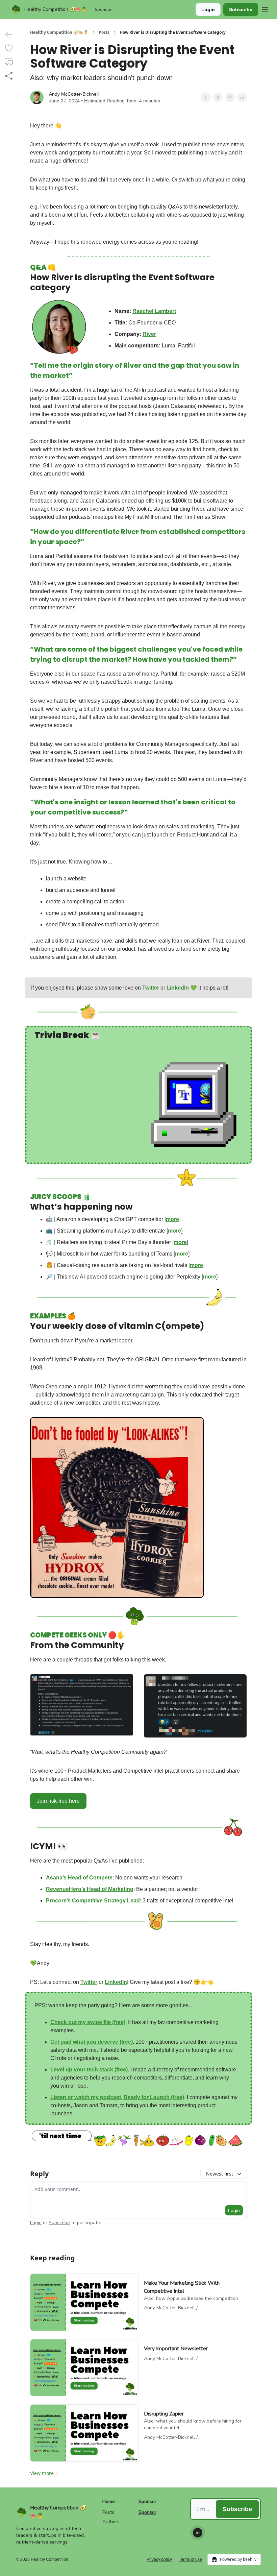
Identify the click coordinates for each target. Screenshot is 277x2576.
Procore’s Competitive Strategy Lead (93, 1901)
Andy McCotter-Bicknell (74, 94)
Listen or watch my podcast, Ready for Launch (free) (117, 2097)
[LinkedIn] (198, 2533)
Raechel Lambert (154, 311)
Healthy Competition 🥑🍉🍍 (59, 32)
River (149, 334)
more (172, 1219)
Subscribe (241, 9)
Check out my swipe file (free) (88, 2022)
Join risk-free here (58, 1801)
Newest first (220, 2174)
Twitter (151, 988)
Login (208, 9)
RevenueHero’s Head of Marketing (90, 1889)
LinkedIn (178, 988)
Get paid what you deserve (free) (92, 2042)
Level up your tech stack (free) (89, 2070)
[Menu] (265, 8)
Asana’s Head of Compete (79, 1878)
